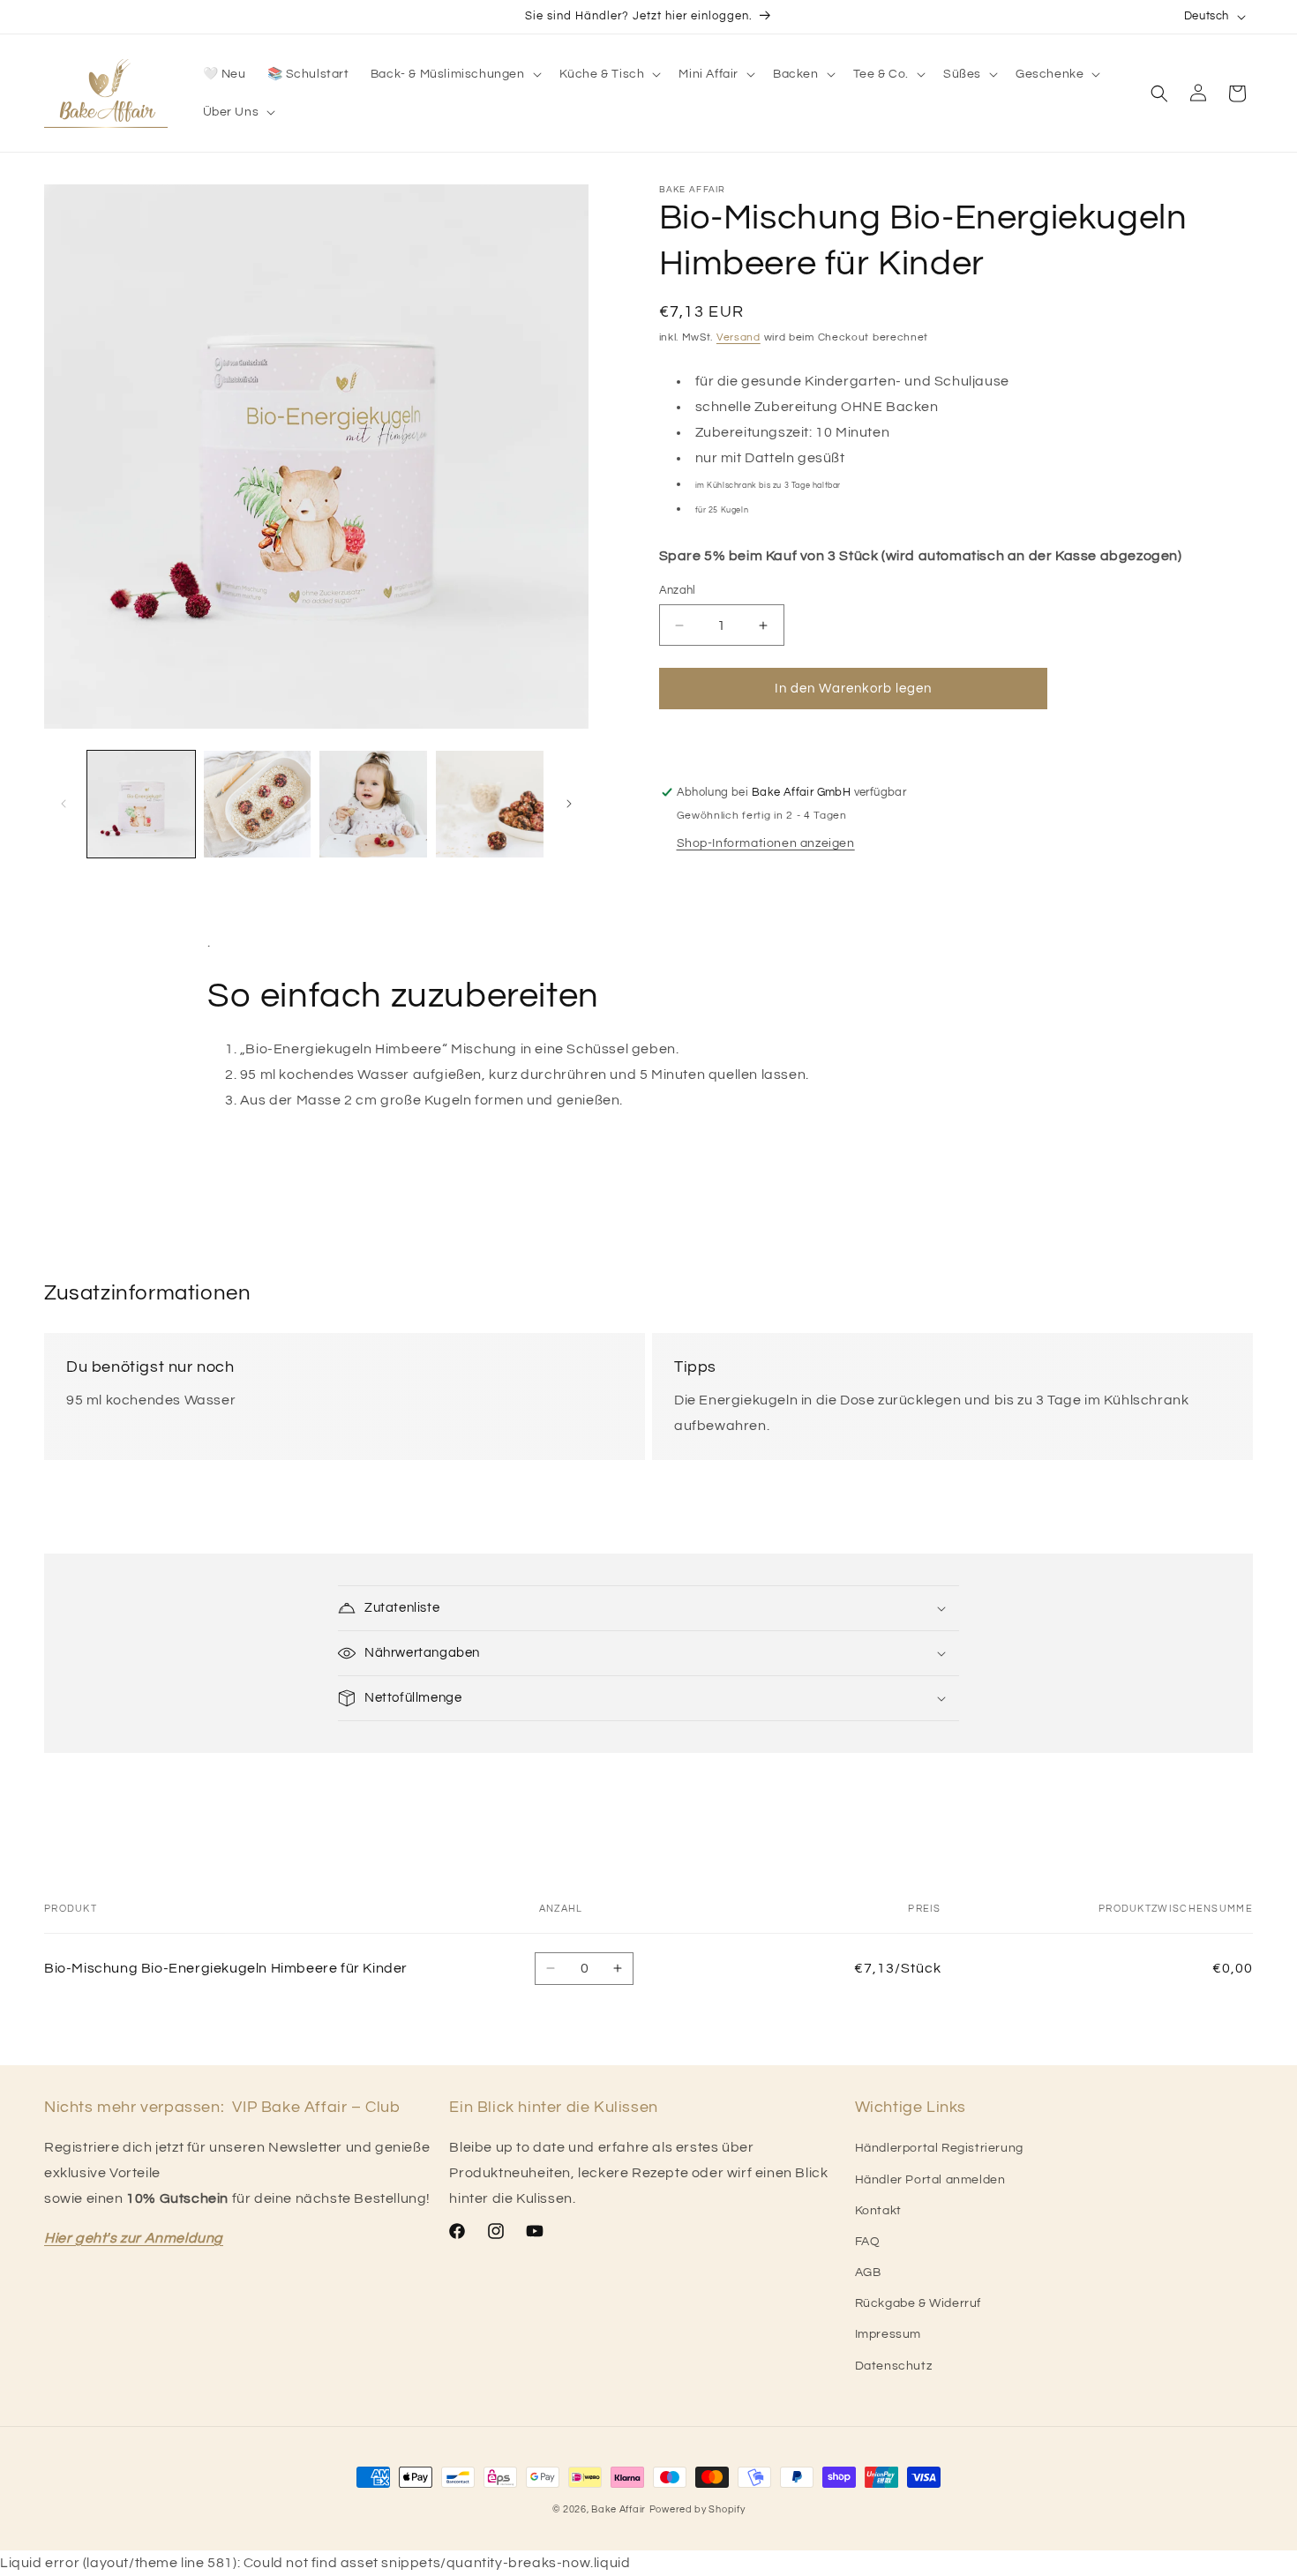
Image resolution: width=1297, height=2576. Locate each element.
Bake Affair (619, 2509)
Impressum (888, 2334)
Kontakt (878, 2211)
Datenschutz (894, 2366)
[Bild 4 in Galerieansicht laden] (490, 805)
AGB (868, 2273)
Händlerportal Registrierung (939, 2148)
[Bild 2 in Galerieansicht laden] (258, 805)
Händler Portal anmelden (930, 2180)
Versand (738, 337)
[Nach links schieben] (64, 804)
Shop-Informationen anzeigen (766, 843)
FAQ (868, 2242)
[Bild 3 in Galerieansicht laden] (373, 805)
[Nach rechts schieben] (569, 804)
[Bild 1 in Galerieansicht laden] (141, 805)
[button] (454, 74)
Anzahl (678, 590)
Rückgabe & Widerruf (918, 2303)
